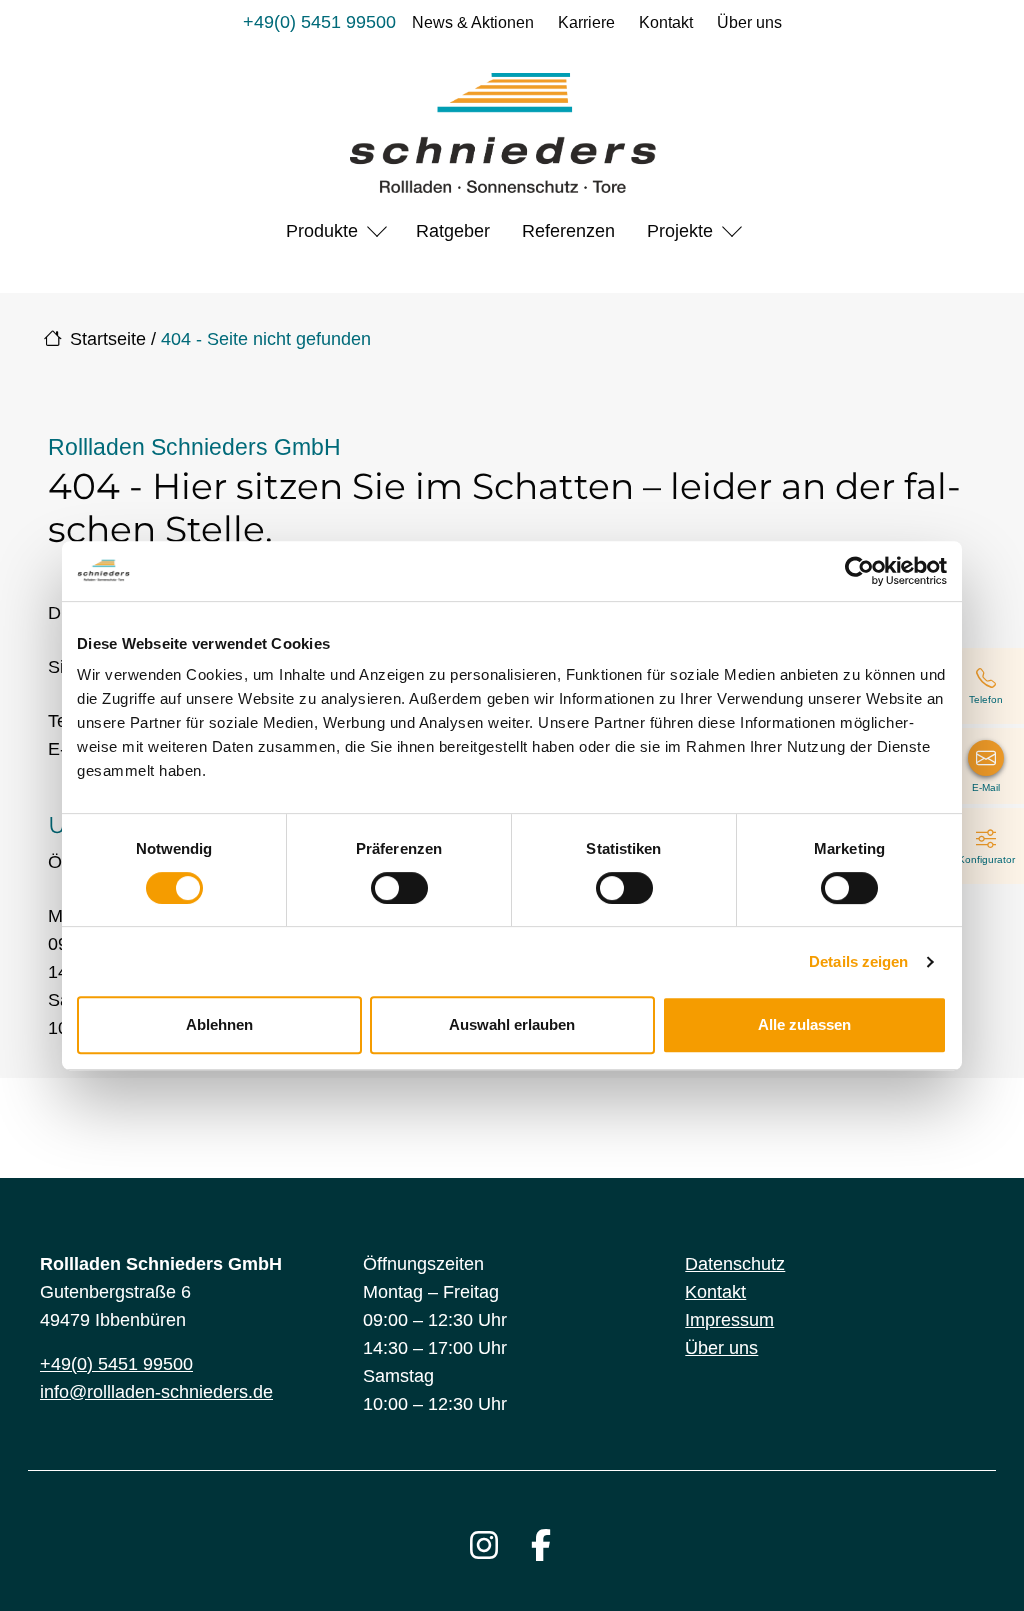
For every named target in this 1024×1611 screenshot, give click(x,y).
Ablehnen (219, 1024)
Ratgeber (453, 231)
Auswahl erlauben (512, 1024)
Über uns (749, 22)
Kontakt (666, 22)
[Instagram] (484, 1545)
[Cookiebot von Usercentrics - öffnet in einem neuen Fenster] (859, 571)
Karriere (586, 22)
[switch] (399, 888)
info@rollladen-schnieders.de (156, 1392)
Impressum (729, 1320)
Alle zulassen (804, 1024)
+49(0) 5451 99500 (319, 22)
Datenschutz (735, 1264)
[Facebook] (541, 1545)
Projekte (680, 231)
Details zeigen (858, 961)
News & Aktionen (473, 22)
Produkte (322, 231)
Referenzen (568, 231)
